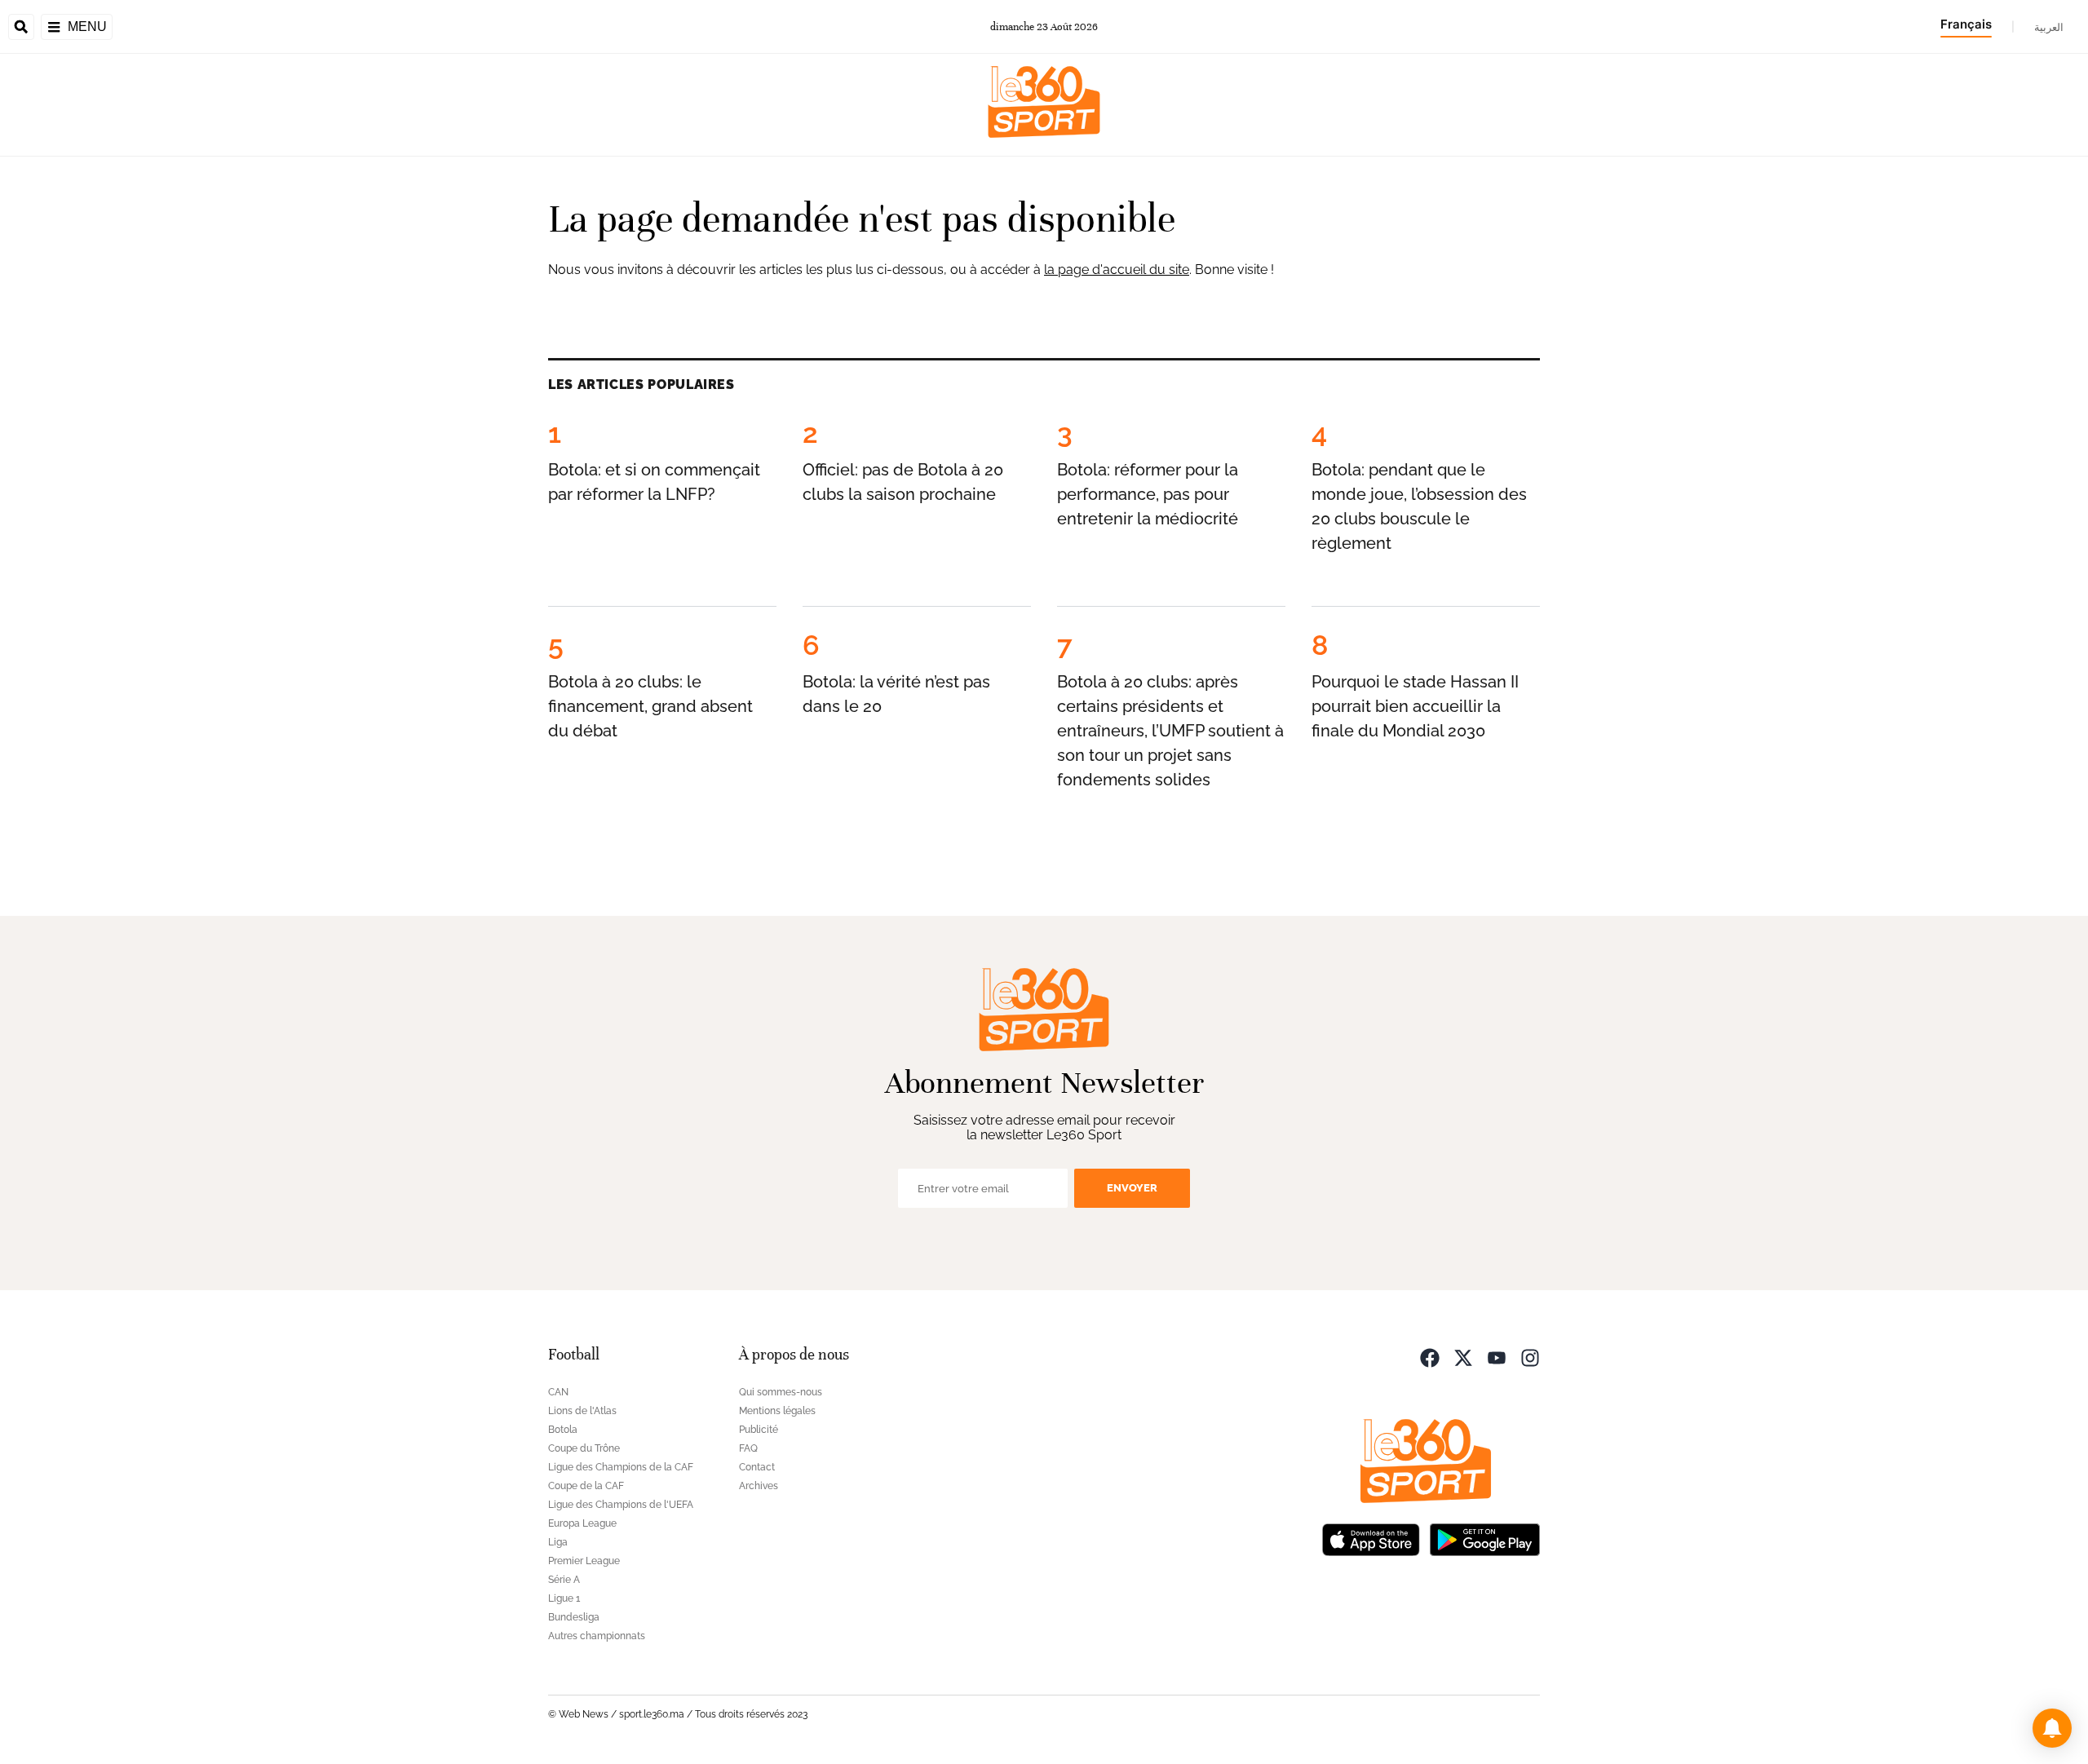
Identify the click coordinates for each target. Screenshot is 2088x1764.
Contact (757, 1467)
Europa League (582, 1523)
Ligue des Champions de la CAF (621, 1467)
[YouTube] (1497, 1357)
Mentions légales (777, 1411)
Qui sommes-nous (781, 1392)
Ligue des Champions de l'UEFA (621, 1505)
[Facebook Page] (1430, 1357)
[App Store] (1371, 1539)
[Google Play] (1484, 1539)
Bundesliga (574, 1617)
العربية (2049, 27)
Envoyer (1132, 1188)
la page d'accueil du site (1117, 270)
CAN (558, 1392)
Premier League (584, 1561)
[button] (2052, 1728)
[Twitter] (1463, 1357)
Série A (564, 1580)
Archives (759, 1486)
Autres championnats (597, 1636)
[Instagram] (1530, 1357)
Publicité (759, 1430)
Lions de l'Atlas (582, 1411)
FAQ (748, 1448)
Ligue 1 (564, 1598)
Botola (563, 1430)
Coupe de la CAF (586, 1486)
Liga (558, 1542)
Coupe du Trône (584, 1448)
